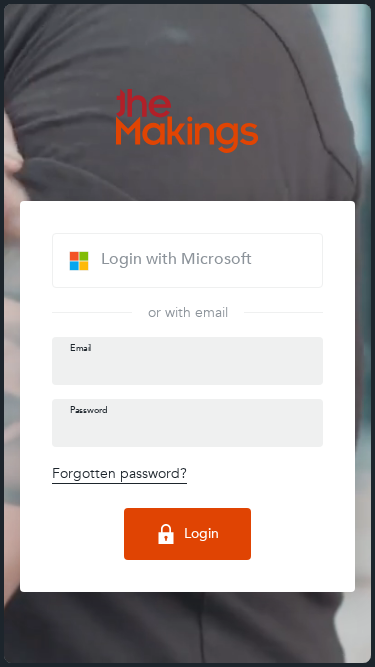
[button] (187, 260)
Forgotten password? (119, 473)
